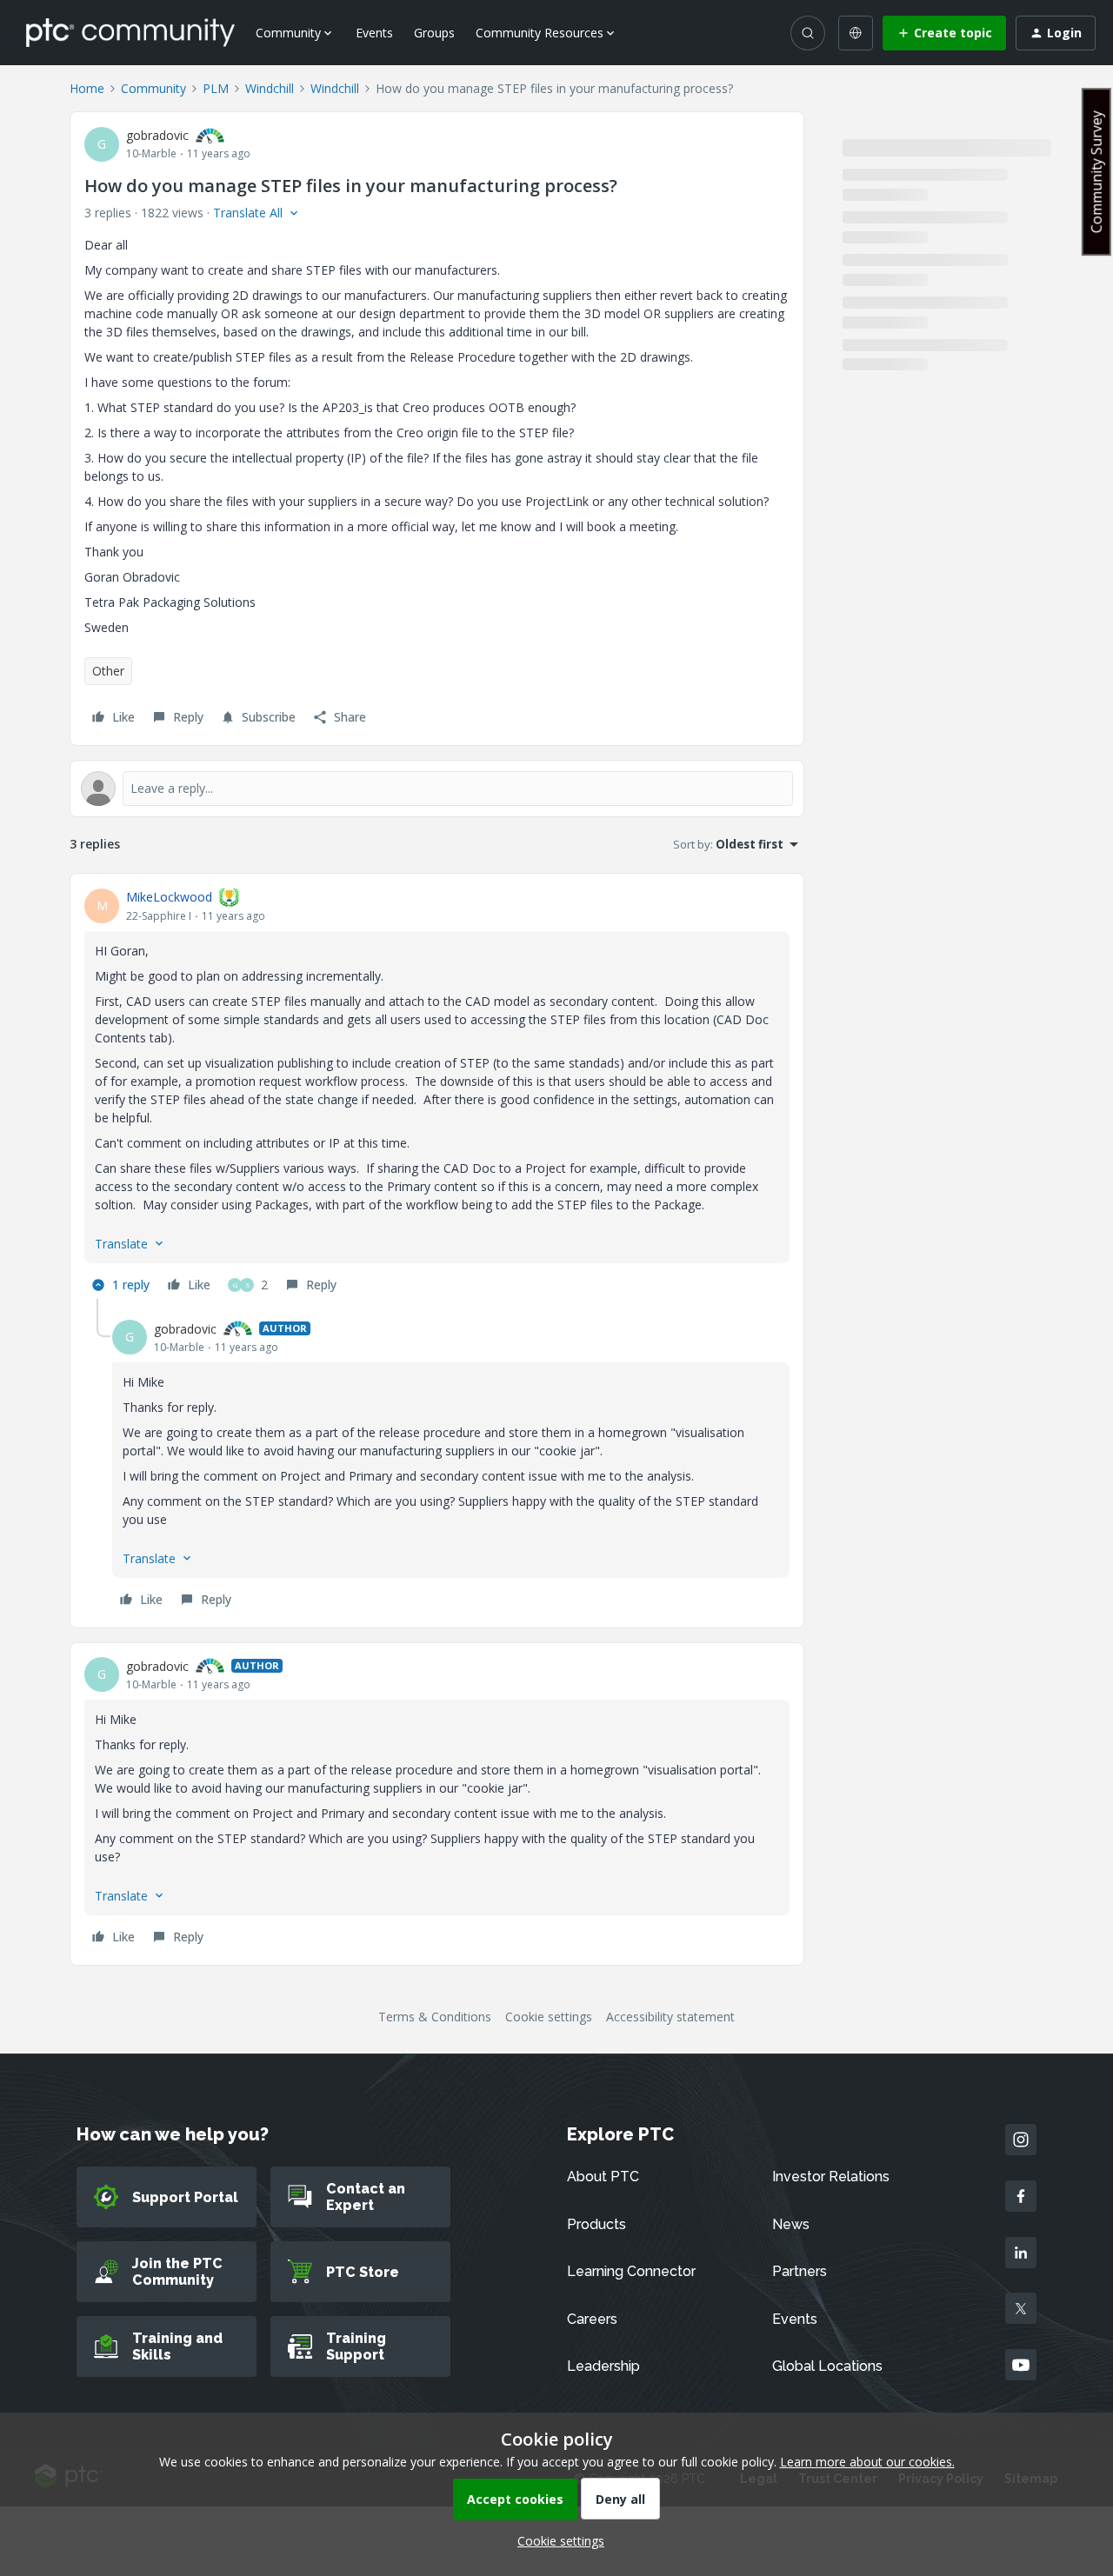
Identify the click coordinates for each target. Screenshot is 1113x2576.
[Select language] (856, 33)
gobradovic (157, 135)
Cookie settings (549, 2017)
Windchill (270, 88)
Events (374, 33)
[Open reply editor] (437, 789)
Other (108, 671)
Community (153, 88)
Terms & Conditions (435, 2017)
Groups (434, 33)
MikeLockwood (169, 897)
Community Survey (1096, 172)
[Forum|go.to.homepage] (130, 32)
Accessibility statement (670, 2017)
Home (87, 88)
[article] (437, 1093)
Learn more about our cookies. (867, 2462)
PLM (216, 88)
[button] (944, 33)
